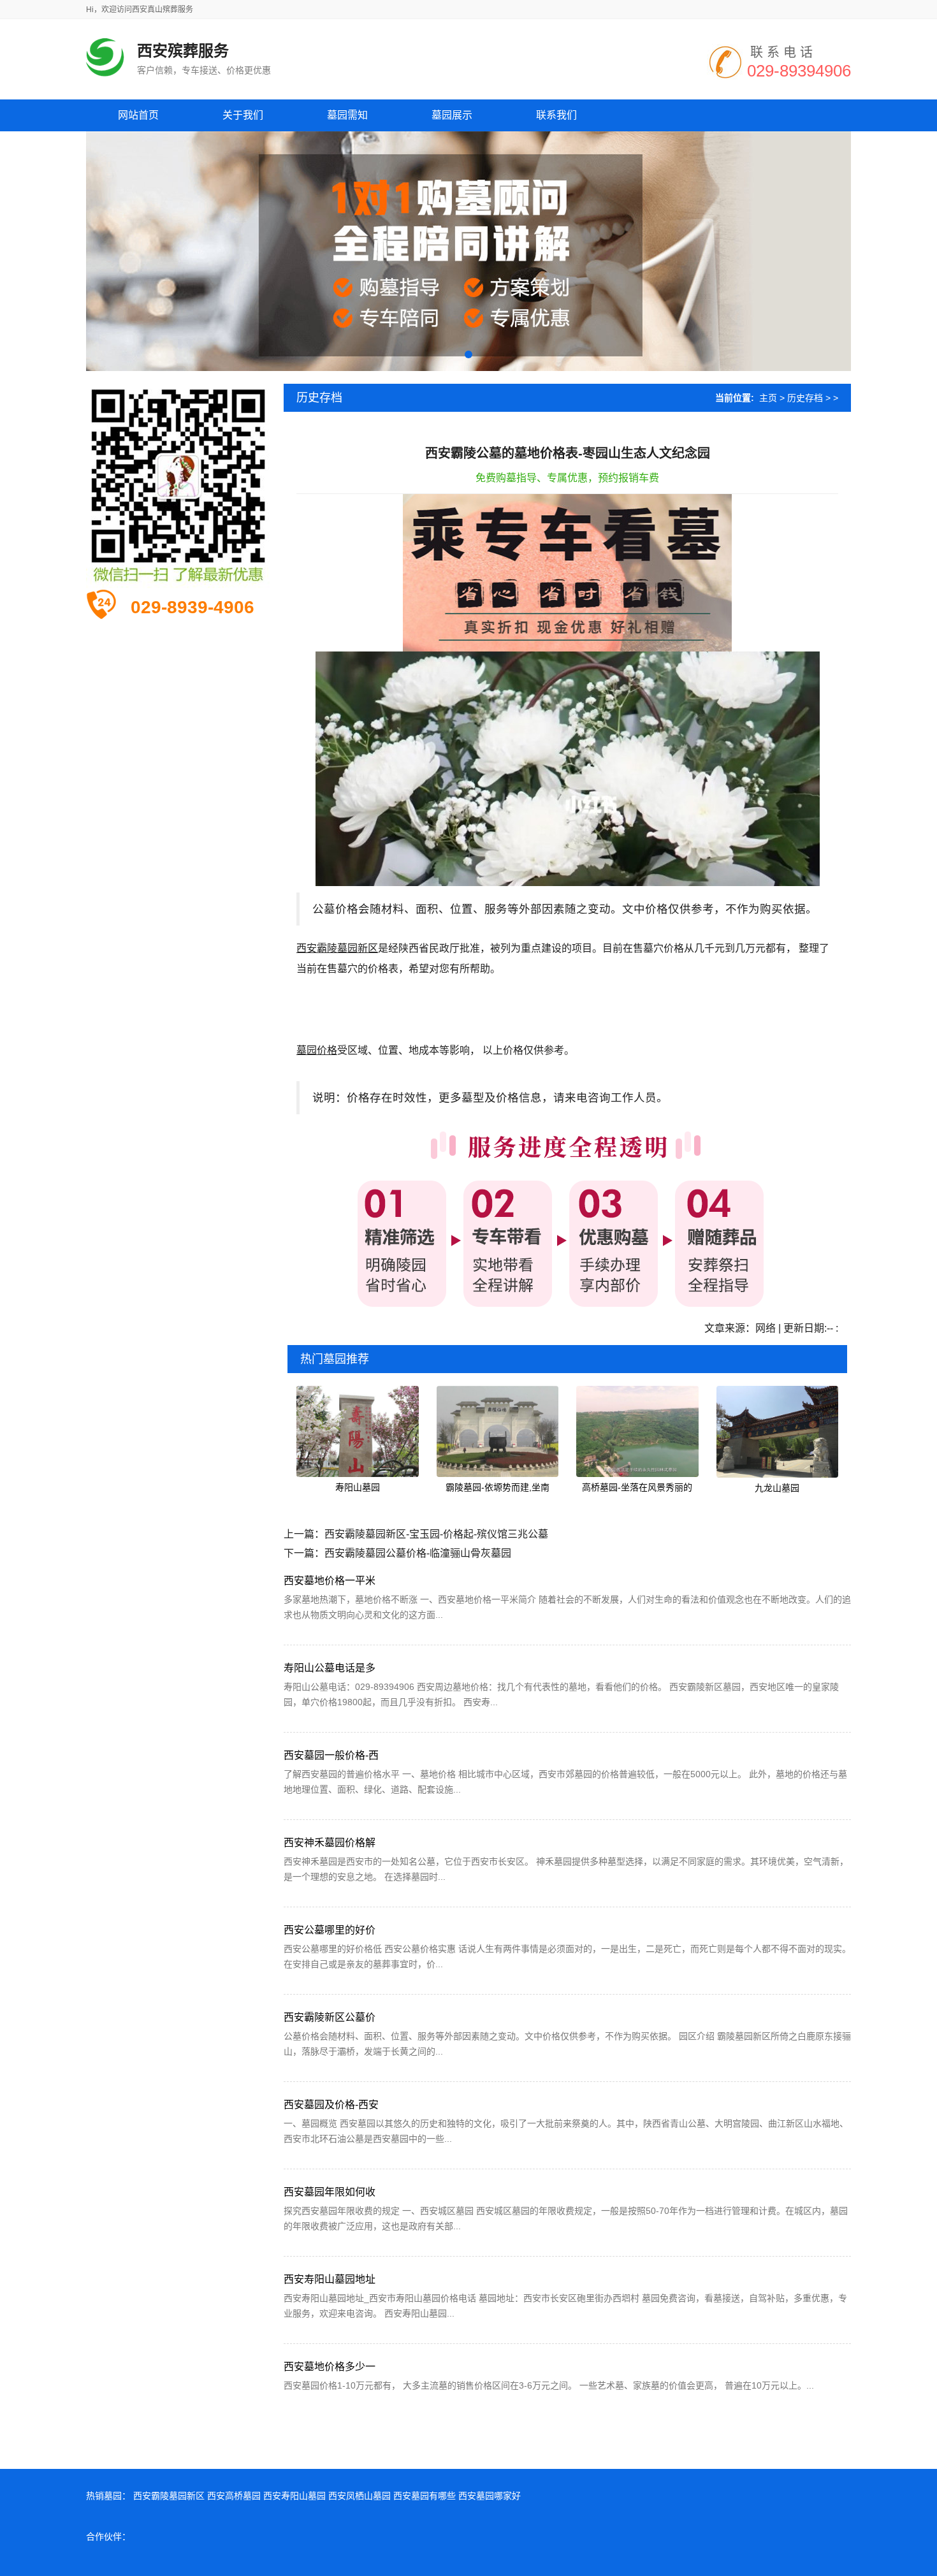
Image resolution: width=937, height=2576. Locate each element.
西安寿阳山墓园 (294, 2496)
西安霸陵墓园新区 (169, 2496)
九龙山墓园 (777, 1488)
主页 (768, 398)
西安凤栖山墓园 (360, 2496)
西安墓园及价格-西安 (331, 2105)
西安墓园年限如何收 (330, 2192)
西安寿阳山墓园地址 (330, 2279)
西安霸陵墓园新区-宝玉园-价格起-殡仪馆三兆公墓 (436, 1534)
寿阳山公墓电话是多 (330, 1668)
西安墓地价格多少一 (330, 2367)
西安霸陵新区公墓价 (330, 2017)
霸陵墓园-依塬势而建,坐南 (498, 1487)
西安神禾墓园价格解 (330, 1843)
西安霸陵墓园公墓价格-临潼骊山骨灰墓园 (418, 1553)
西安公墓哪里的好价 (330, 1930)
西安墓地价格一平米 (330, 1581)
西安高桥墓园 (234, 2496)
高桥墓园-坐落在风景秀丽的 (637, 1487)
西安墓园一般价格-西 (331, 1755)
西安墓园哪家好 (490, 2496)
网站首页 (138, 115)
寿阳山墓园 (358, 1487)
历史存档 (805, 398)
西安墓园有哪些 (425, 2496)
